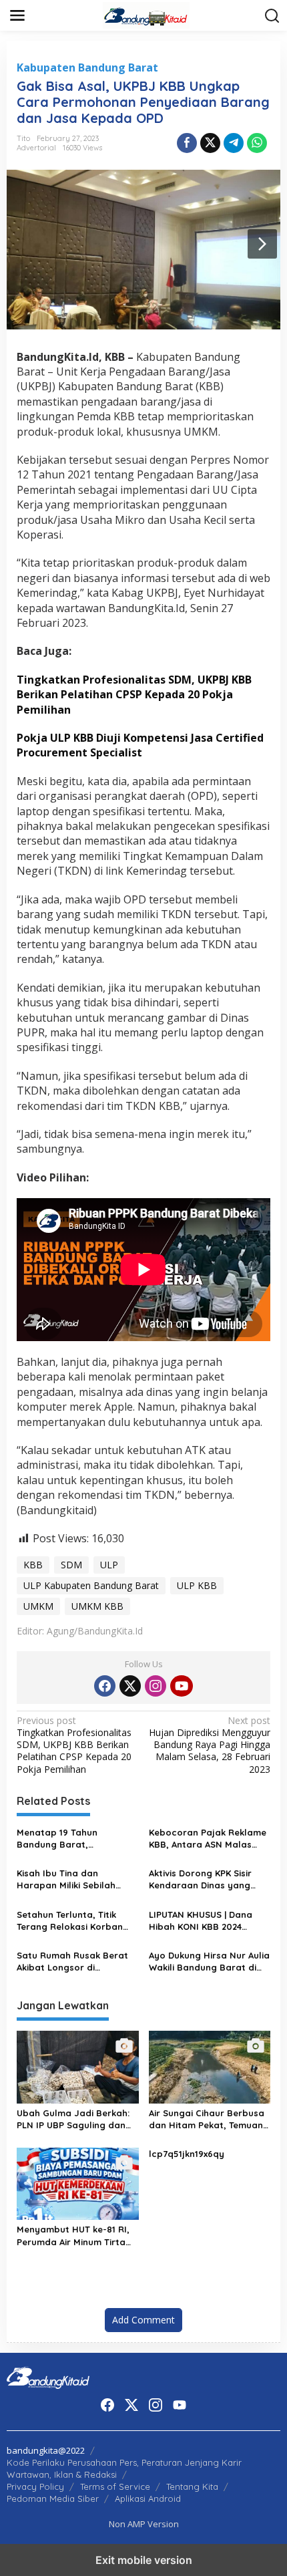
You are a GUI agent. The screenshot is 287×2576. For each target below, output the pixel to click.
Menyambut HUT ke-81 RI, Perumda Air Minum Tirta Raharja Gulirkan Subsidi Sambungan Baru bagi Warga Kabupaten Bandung (73, 2236)
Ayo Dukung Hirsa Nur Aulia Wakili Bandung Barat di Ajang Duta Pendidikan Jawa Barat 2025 (209, 1962)
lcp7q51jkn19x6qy (187, 2154)
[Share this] (187, 143)
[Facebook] (105, 1686)
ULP (109, 1565)
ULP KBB (197, 1585)
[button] (272, 16)
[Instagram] (156, 1686)
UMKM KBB (97, 1606)
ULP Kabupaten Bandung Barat (91, 1585)
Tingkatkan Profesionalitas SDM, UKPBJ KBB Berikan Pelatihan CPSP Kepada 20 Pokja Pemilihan (74, 1745)
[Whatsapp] (257, 143)
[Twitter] (130, 1686)
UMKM (38, 1606)
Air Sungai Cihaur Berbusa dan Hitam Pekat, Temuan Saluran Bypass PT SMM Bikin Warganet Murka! (207, 2119)
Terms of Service (115, 2486)
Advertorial (36, 148)
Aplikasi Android (148, 2498)
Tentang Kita (192, 2486)
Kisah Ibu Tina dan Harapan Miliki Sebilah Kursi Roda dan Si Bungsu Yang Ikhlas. (73, 1879)
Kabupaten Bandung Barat (87, 67)
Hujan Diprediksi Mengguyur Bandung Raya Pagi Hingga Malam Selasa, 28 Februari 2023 (210, 1745)
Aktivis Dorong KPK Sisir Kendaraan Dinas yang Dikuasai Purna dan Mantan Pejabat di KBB (200, 1879)
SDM (71, 1565)
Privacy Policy (35, 2486)
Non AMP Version (144, 2524)
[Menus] (17, 15)
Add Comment (143, 2320)
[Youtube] (182, 1686)
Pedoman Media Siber (53, 2498)
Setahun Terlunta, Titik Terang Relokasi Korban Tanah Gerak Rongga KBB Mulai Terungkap (74, 1921)
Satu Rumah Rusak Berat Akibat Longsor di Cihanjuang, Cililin (72, 1962)
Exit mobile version (144, 2560)
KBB (33, 1565)
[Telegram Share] (234, 143)
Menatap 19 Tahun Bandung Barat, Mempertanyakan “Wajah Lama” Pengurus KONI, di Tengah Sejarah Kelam (74, 1839)
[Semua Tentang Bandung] (146, 14)
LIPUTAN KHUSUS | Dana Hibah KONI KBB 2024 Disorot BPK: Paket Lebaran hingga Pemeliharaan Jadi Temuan (209, 1921)
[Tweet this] (210, 143)
